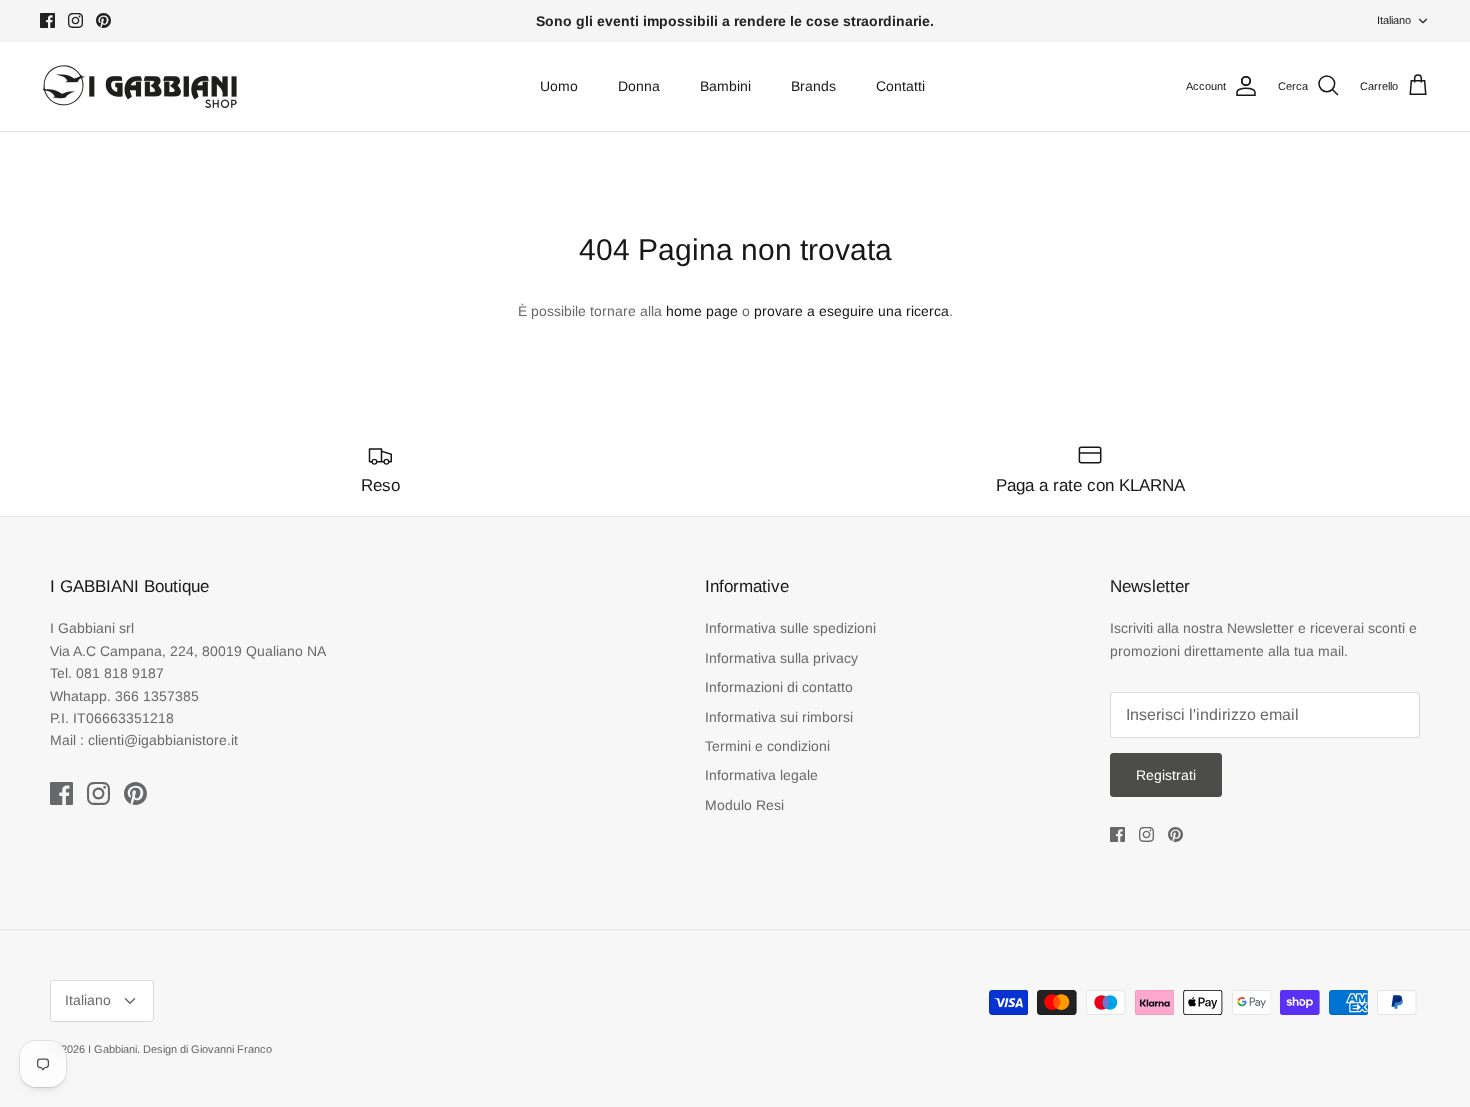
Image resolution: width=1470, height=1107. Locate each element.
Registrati (1166, 775)
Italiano (1394, 20)
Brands (813, 86)
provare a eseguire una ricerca (851, 311)
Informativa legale (761, 775)
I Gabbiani (112, 1049)
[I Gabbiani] (140, 86)
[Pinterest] (103, 20)
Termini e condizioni (767, 746)
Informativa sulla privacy (781, 658)
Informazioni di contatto (779, 687)
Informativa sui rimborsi (779, 717)
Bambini (725, 86)
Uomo (559, 86)
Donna (639, 86)
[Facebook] (47, 20)
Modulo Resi (744, 805)
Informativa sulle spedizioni (790, 628)
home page (702, 311)
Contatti (900, 86)
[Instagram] (75, 20)
